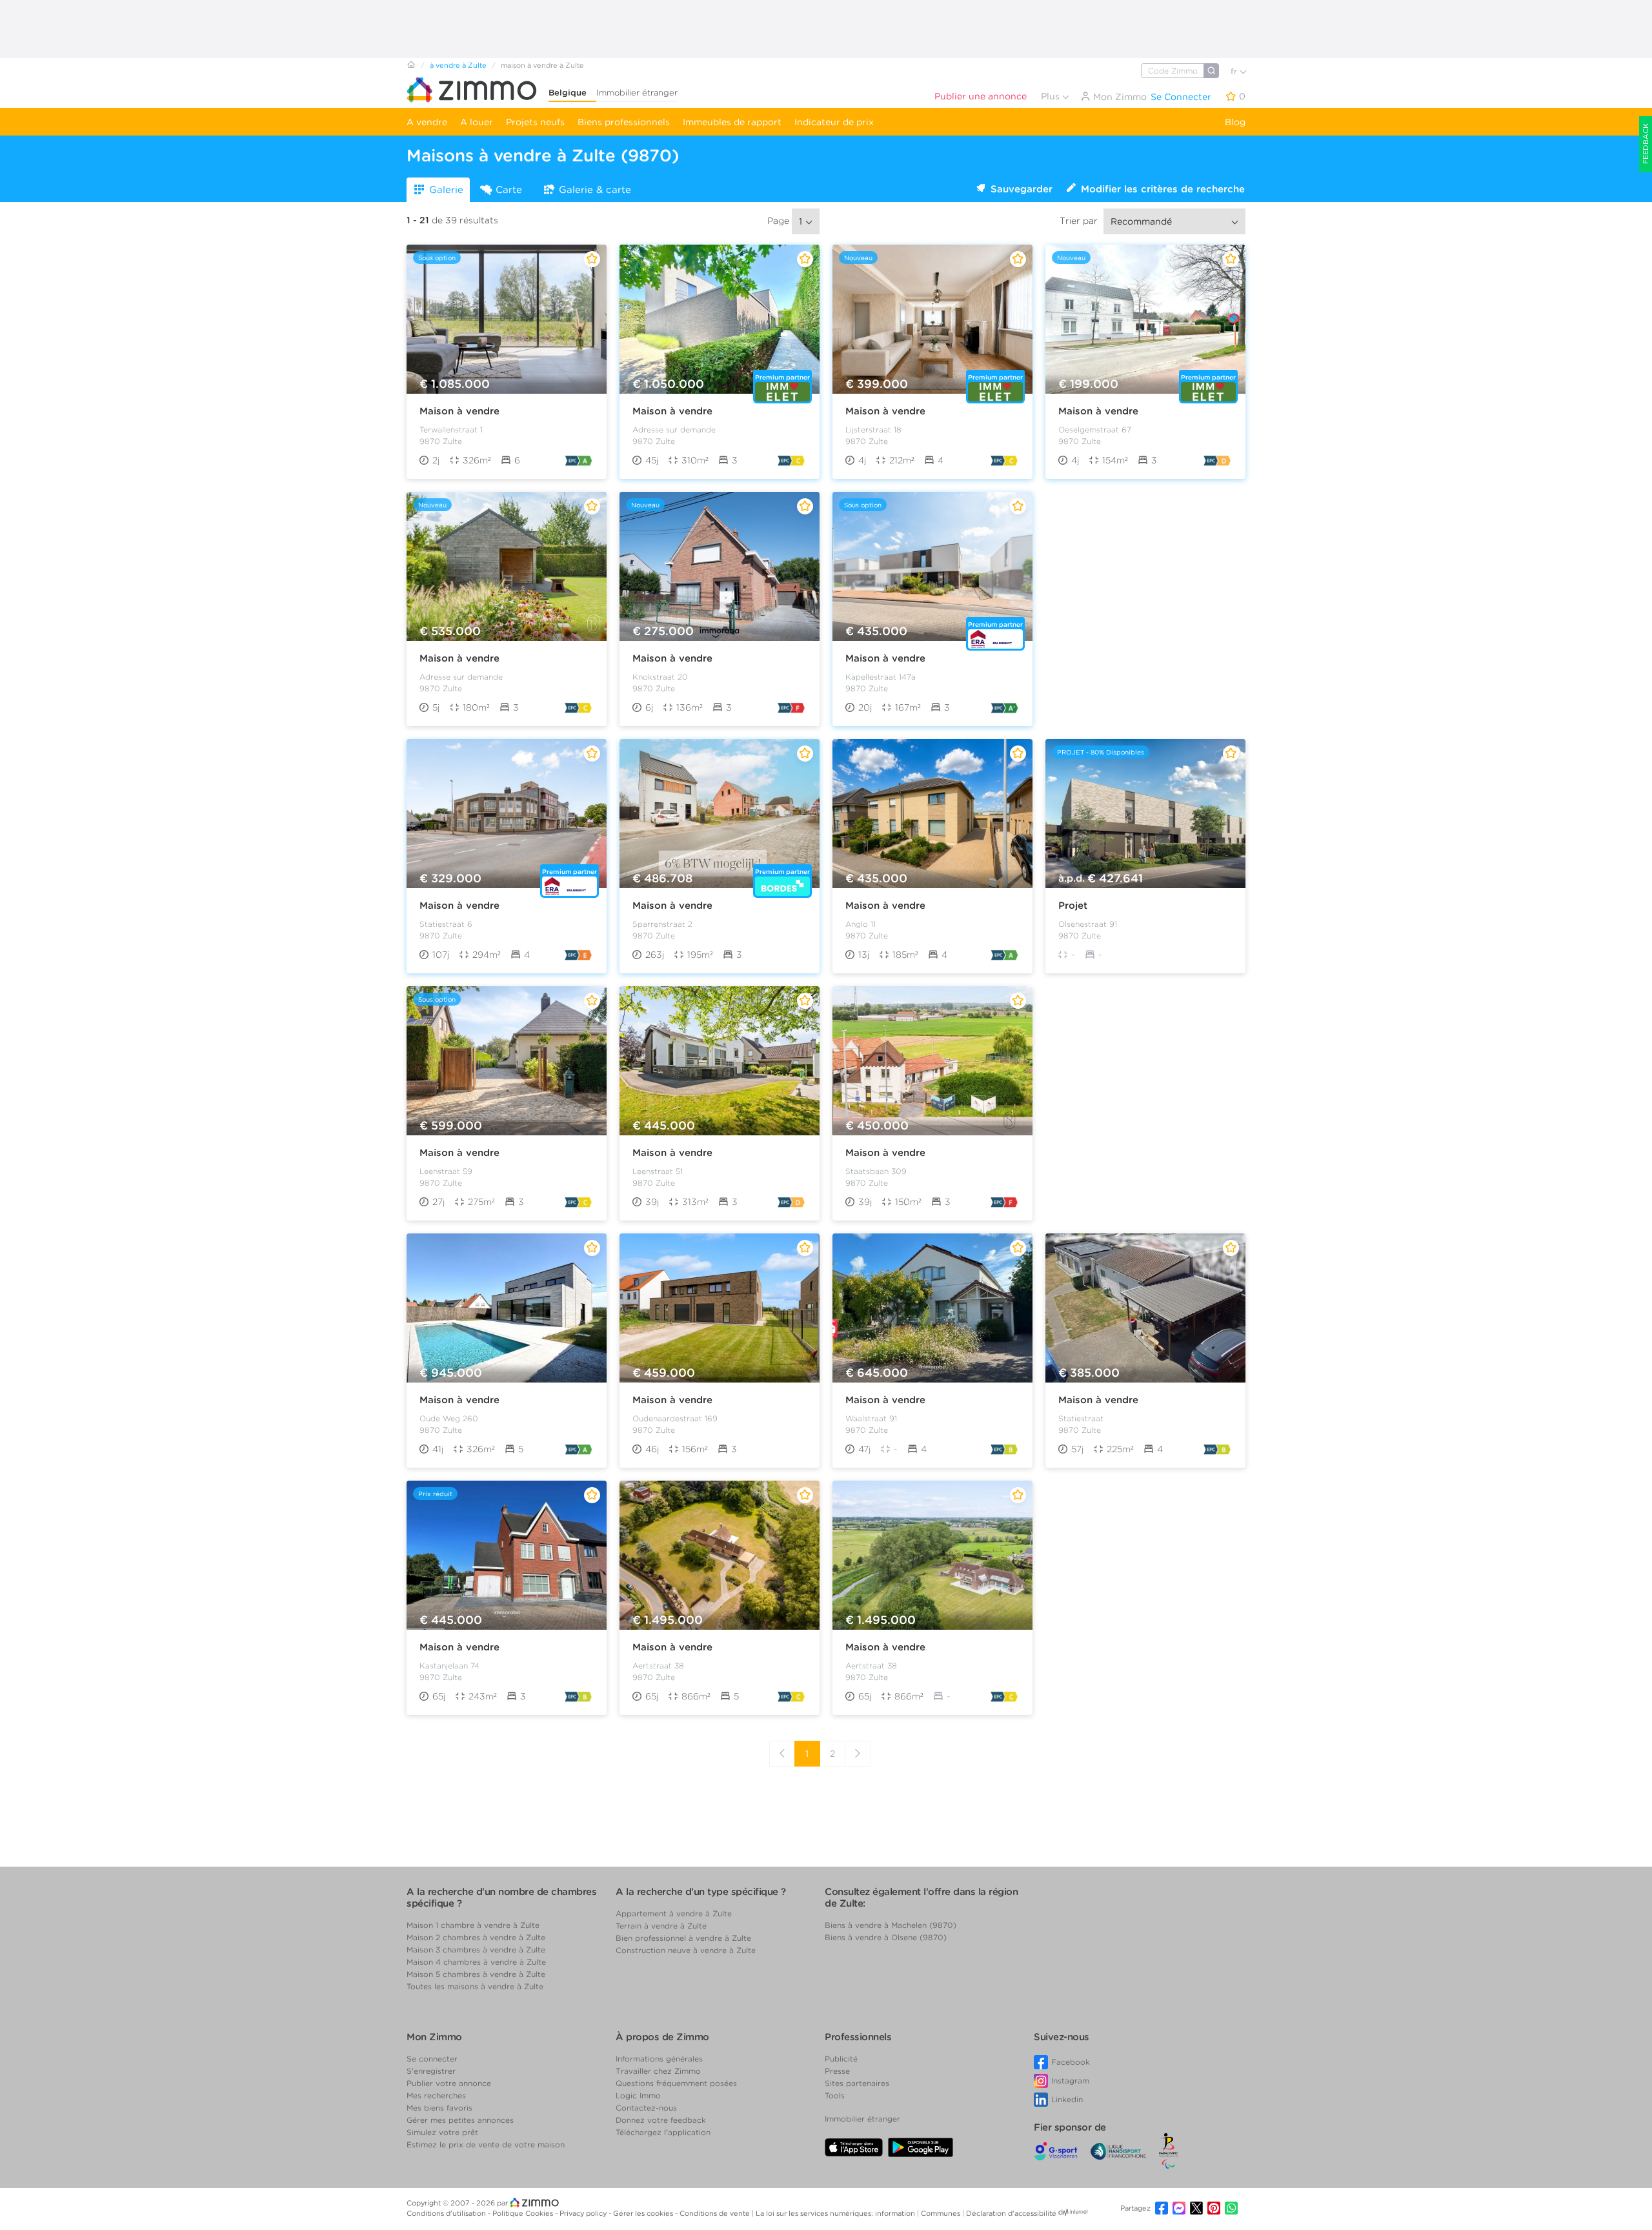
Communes (942, 2213)
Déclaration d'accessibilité (1011, 2213)
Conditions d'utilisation (447, 2213)
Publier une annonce (981, 96)
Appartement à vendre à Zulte (674, 1913)
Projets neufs (535, 122)
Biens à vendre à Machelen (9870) (891, 1925)
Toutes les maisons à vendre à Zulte (475, 1986)
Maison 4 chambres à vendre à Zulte (476, 1962)
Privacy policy (584, 2213)
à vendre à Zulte (458, 65)
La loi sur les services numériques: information (836, 2213)
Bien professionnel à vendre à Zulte (683, 1938)
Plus (1052, 96)
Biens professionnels (624, 122)
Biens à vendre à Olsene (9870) (886, 1937)
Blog (1235, 122)
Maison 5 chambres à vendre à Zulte (476, 1974)
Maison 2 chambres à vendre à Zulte (476, 1937)
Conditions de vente (716, 2213)
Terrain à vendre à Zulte (661, 1926)
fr (1235, 71)
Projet (1073, 906)
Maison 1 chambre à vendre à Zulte (473, 1925)
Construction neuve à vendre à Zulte (686, 1950)
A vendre (427, 122)
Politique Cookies (524, 2213)
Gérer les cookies (644, 2213)
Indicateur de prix (834, 122)
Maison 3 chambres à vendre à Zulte (476, 1950)
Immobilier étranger (637, 93)
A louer (477, 122)
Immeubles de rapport (732, 122)
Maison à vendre (459, 411)
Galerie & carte (595, 190)
